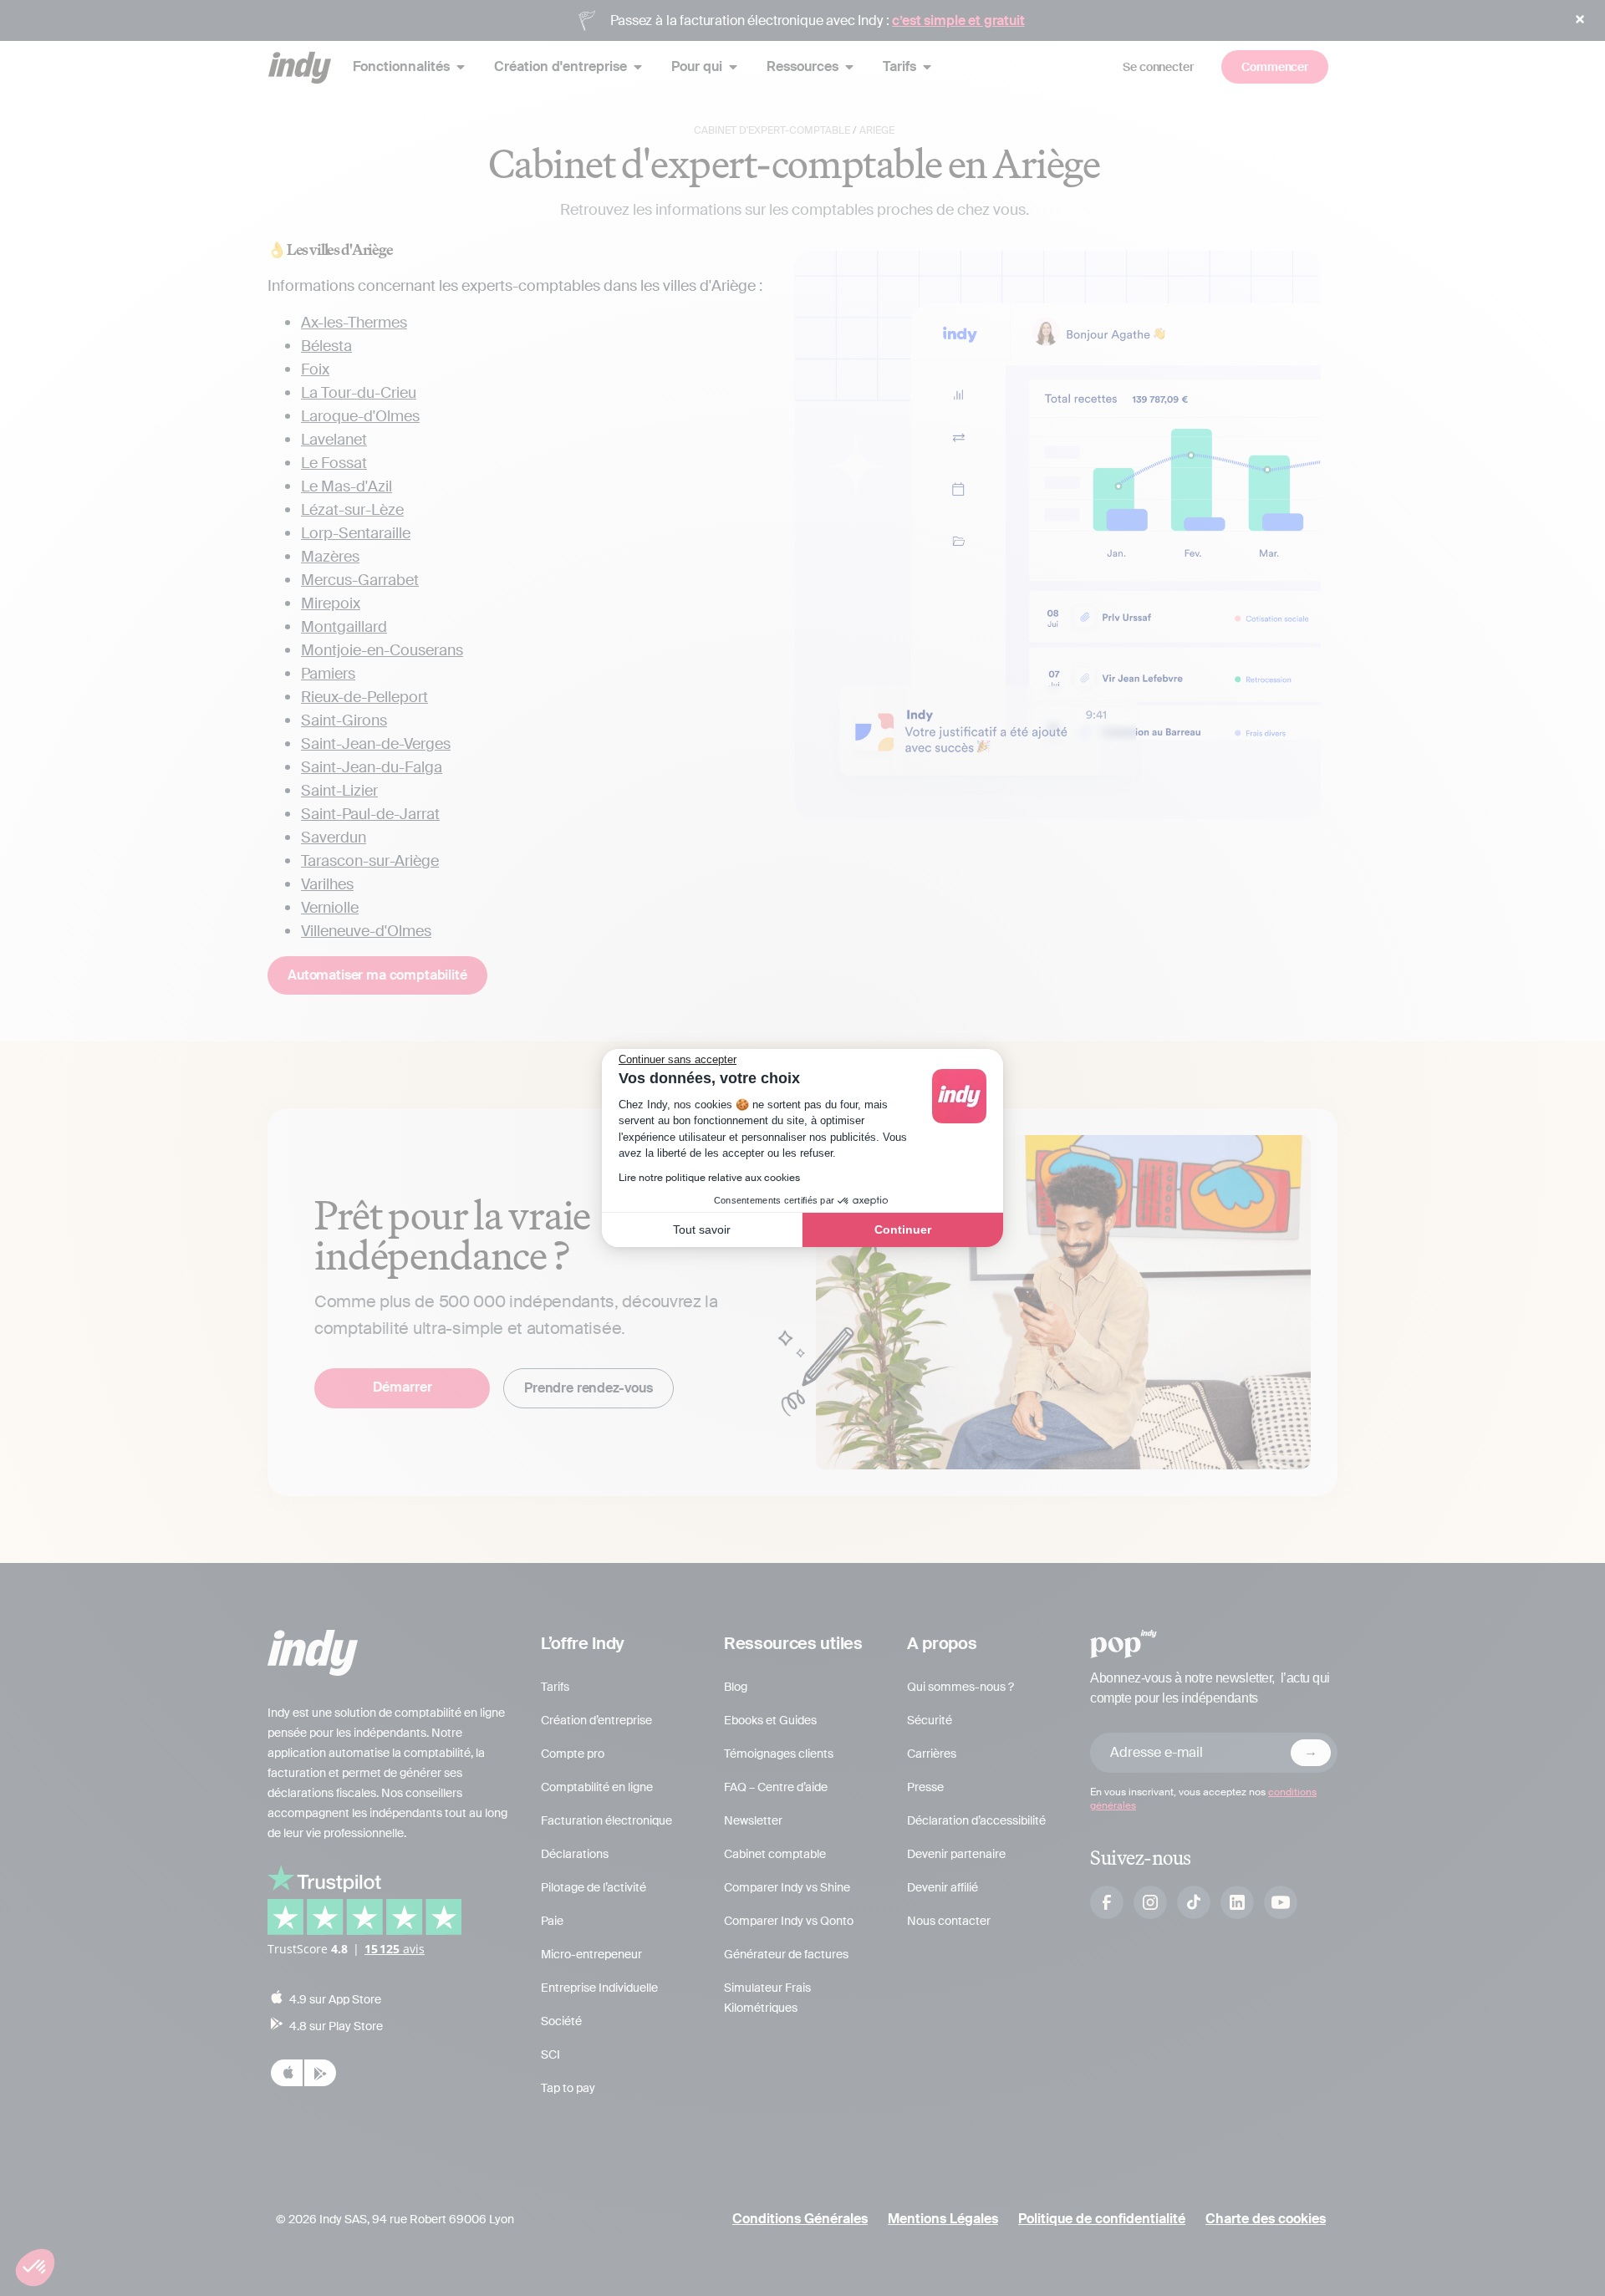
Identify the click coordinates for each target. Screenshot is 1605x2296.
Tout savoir (702, 1229)
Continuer (903, 1229)
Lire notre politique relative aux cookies (709, 1178)
